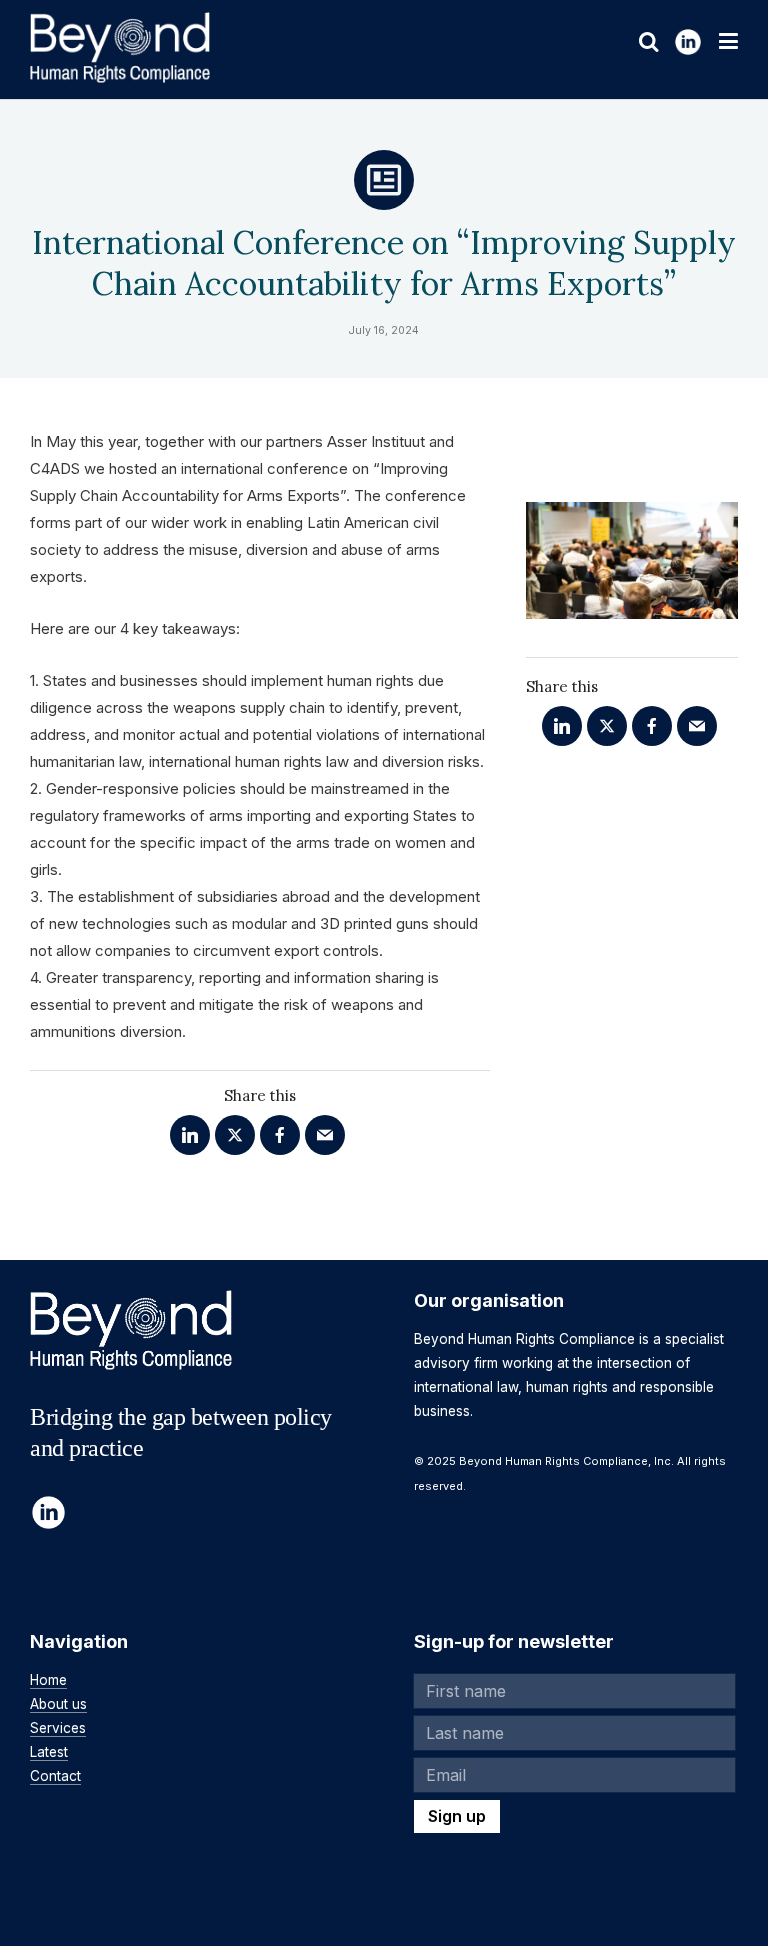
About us (58, 1704)
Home (48, 1680)
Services (58, 1728)
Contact (55, 1776)
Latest (49, 1752)
